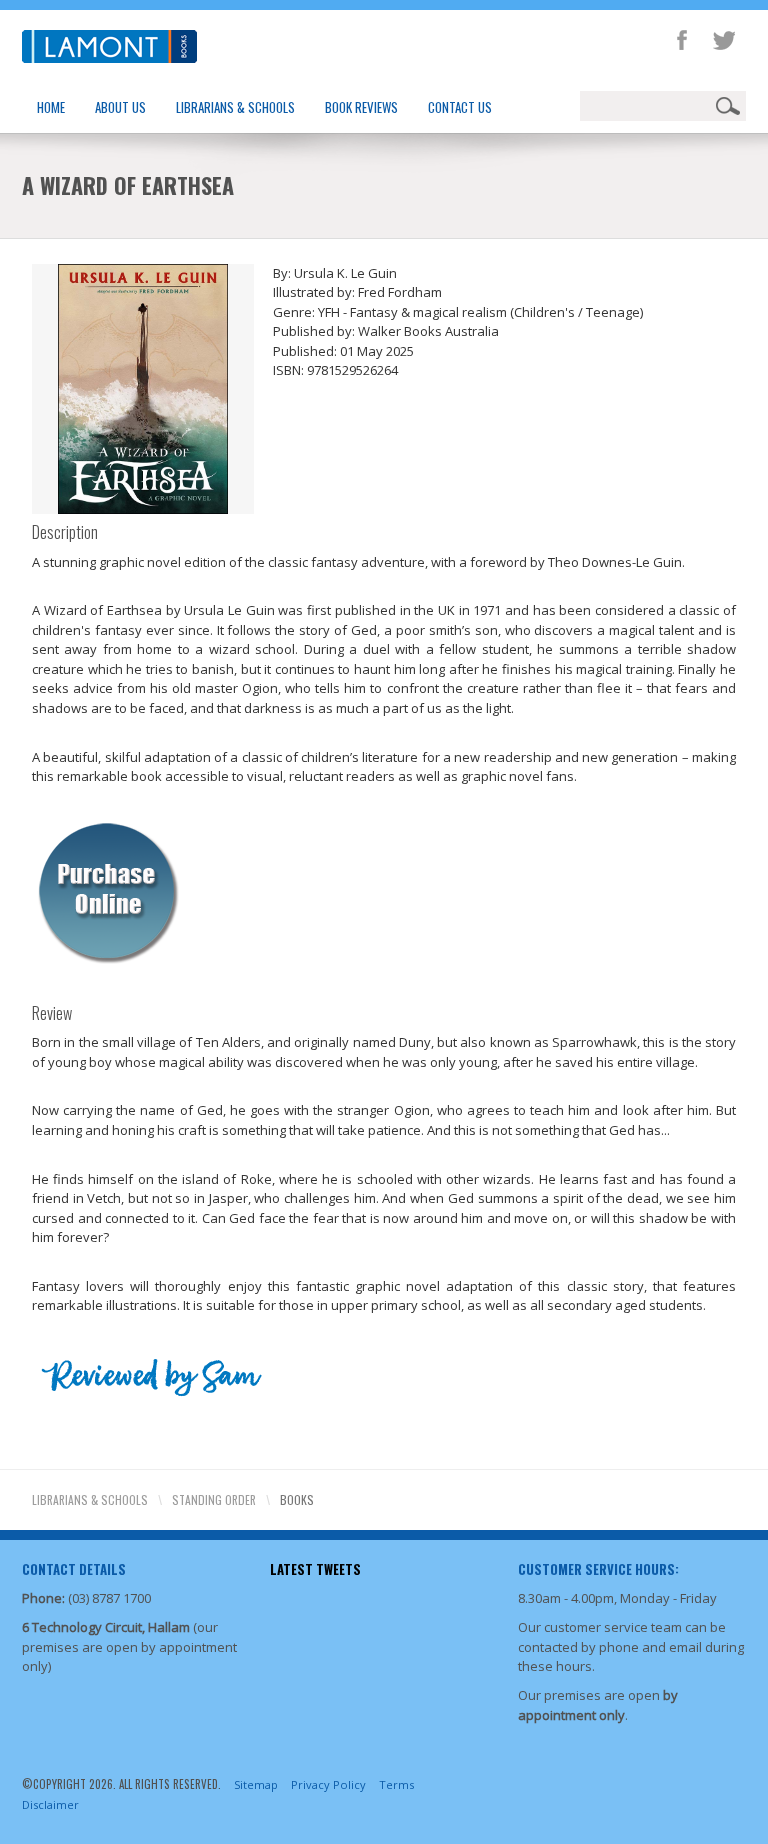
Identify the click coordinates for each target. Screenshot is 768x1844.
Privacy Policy (328, 1784)
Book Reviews (361, 107)
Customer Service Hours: (598, 1569)
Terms (396, 1784)
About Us (120, 107)
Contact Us (460, 107)
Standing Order (214, 1499)
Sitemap (256, 1784)
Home (51, 107)
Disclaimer (50, 1804)
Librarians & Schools (235, 107)
